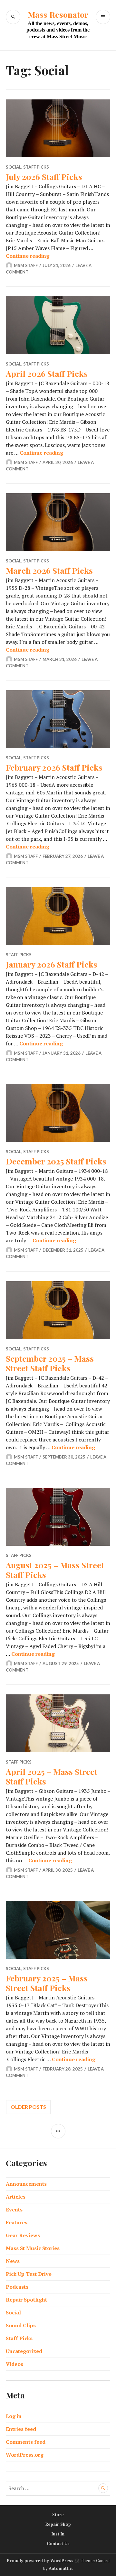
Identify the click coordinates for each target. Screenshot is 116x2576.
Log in (14, 2416)
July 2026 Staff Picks (44, 176)
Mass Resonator (58, 14)
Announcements (26, 2184)
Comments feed (26, 2442)
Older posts (28, 2107)
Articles (16, 2197)
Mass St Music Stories (33, 2248)
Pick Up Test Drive (29, 2274)
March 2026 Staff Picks (49, 570)
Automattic (60, 2568)
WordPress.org (25, 2455)
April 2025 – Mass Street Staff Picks (52, 1776)
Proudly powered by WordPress (40, 2561)
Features (17, 2222)
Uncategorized (24, 2351)
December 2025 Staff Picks (56, 1161)
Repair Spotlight (26, 2300)
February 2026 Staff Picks (54, 767)
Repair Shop (58, 2524)
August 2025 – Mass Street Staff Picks (55, 1570)
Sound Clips (21, 2325)
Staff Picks (36, 167)
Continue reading (28, 256)
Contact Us (58, 2544)
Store (58, 2515)
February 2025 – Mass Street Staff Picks (47, 1983)
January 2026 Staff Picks (52, 964)
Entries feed (21, 2429)
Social (14, 167)
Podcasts (17, 2287)
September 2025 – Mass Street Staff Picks (50, 1363)
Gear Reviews (23, 2235)
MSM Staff (26, 265)
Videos (15, 2364)
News (13, 2261)
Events (14, 2210)
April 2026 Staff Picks (47, 373)
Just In (58, 2534)
